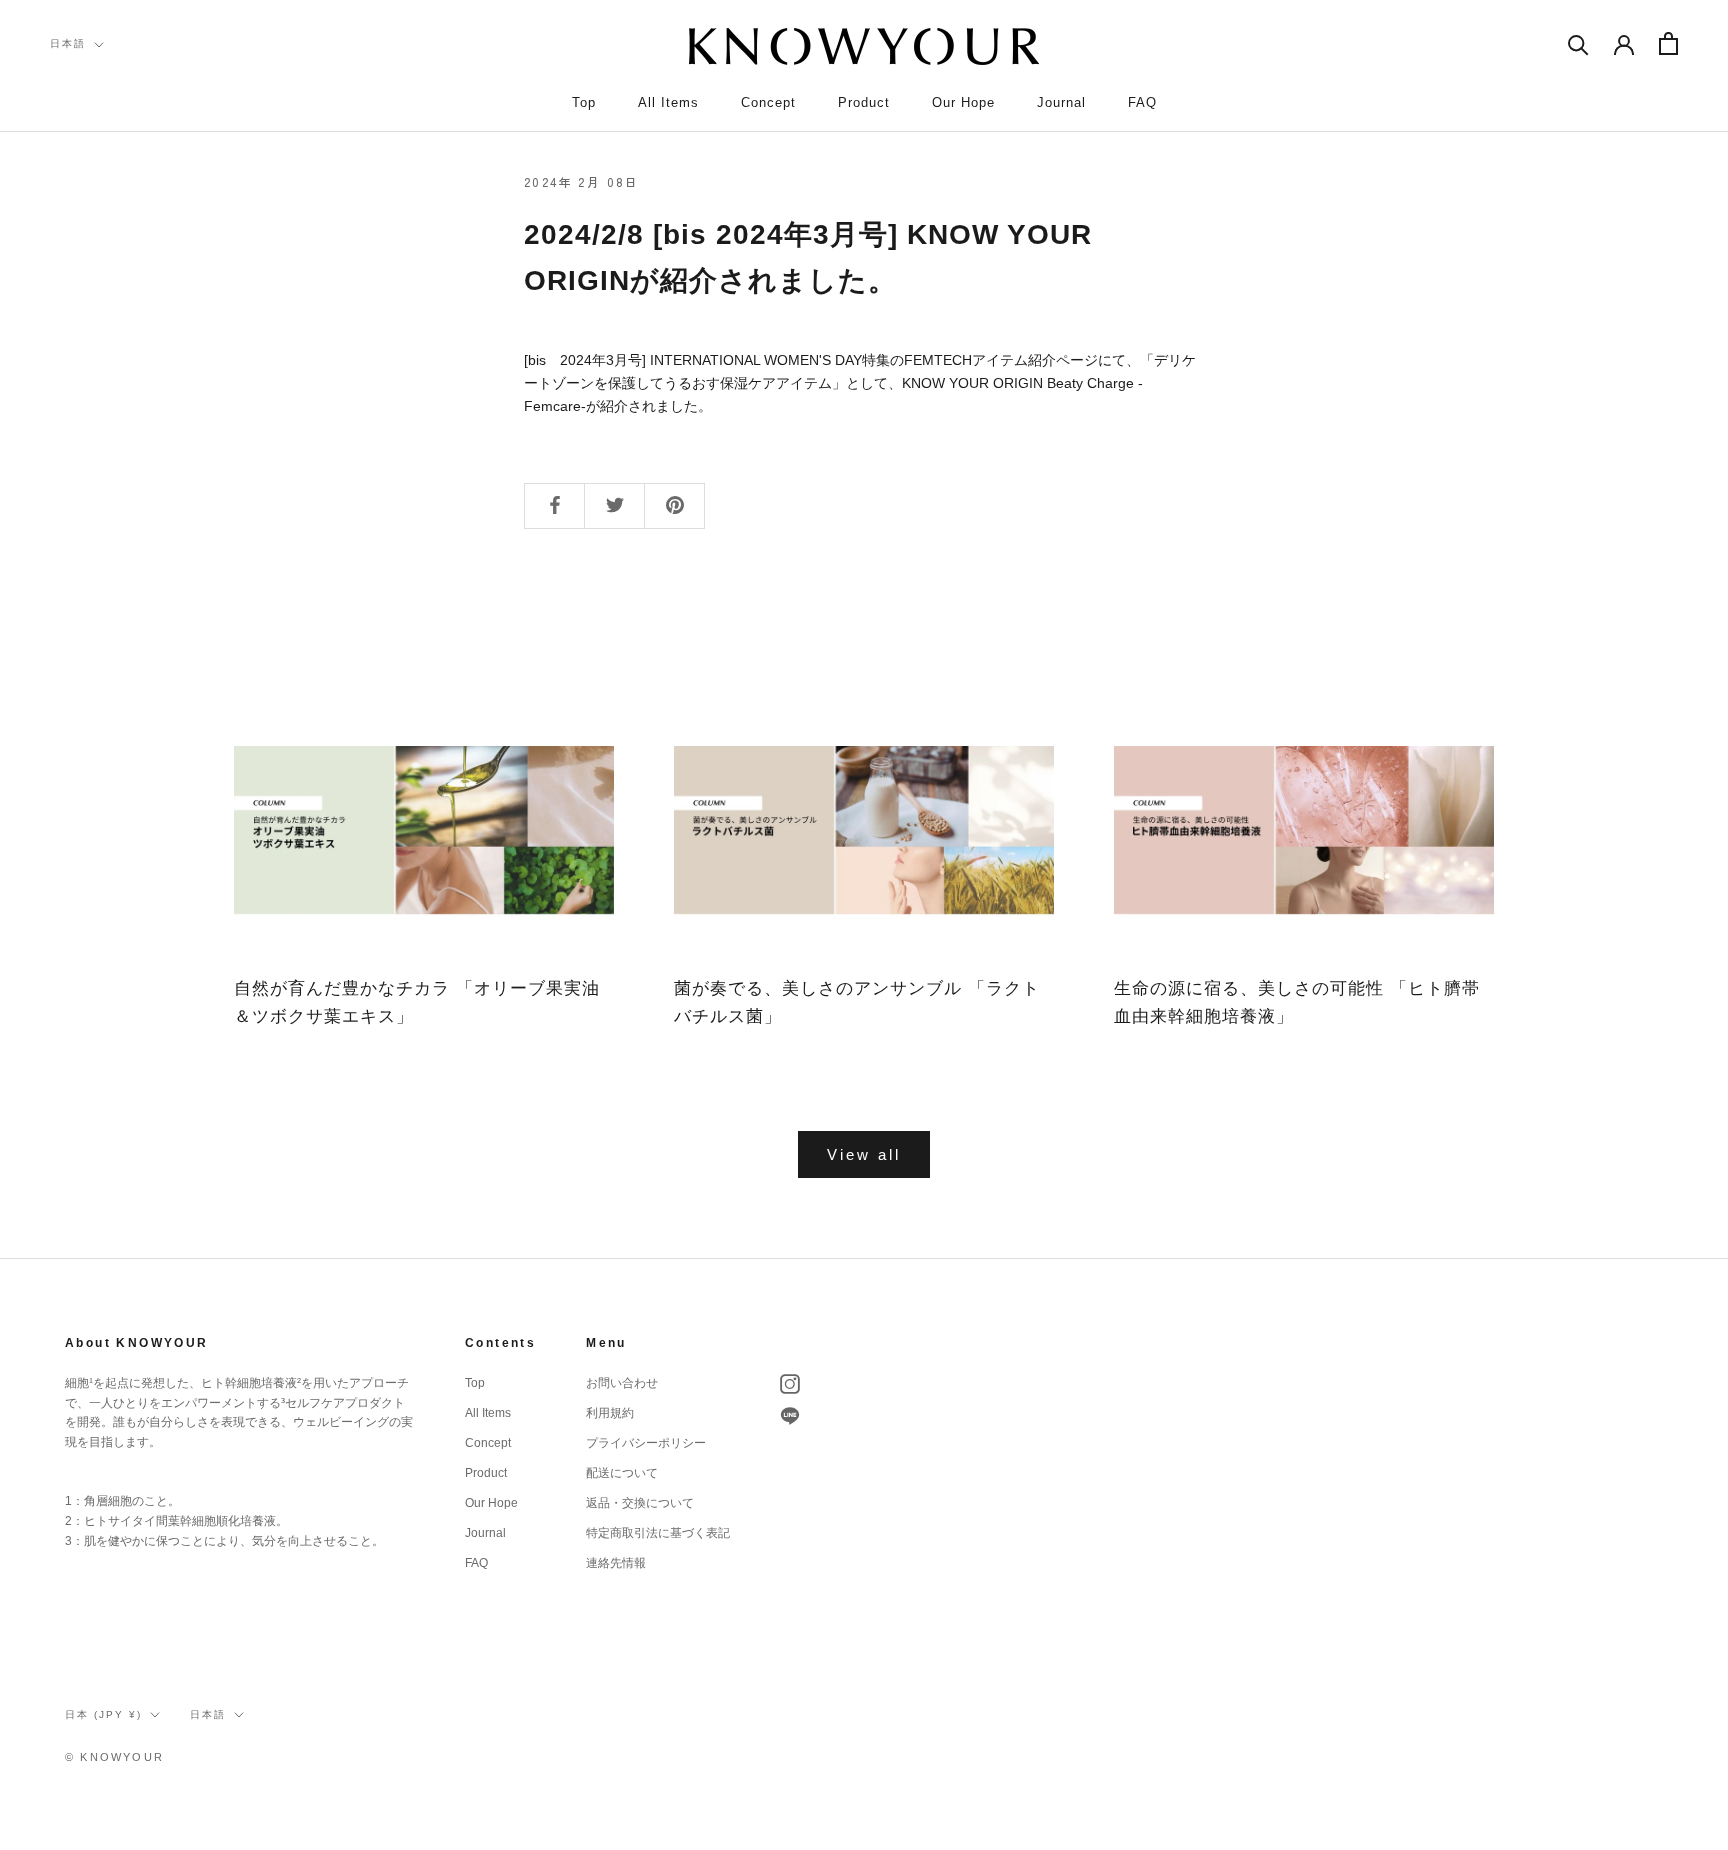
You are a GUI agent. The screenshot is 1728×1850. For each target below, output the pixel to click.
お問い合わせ (622, 1383)
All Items (668, 102)
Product (864, 102)
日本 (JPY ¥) (103, 1714)
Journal (1061, 102)
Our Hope (963, 102)
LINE (790, 1416)
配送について (622, 1473)
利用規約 (610, 1413)
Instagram (790, 1384)
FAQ (1142, 102)
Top (584, 102)
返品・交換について (640, 1503)
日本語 (68, 43)
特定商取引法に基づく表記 (658, 1533)
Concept (768, 102)
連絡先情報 (616, 1563)
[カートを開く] (1668, 43)
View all (864, 1154)
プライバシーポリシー (646, 1443)
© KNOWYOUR (114, 1757)
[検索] (1578, 43)
